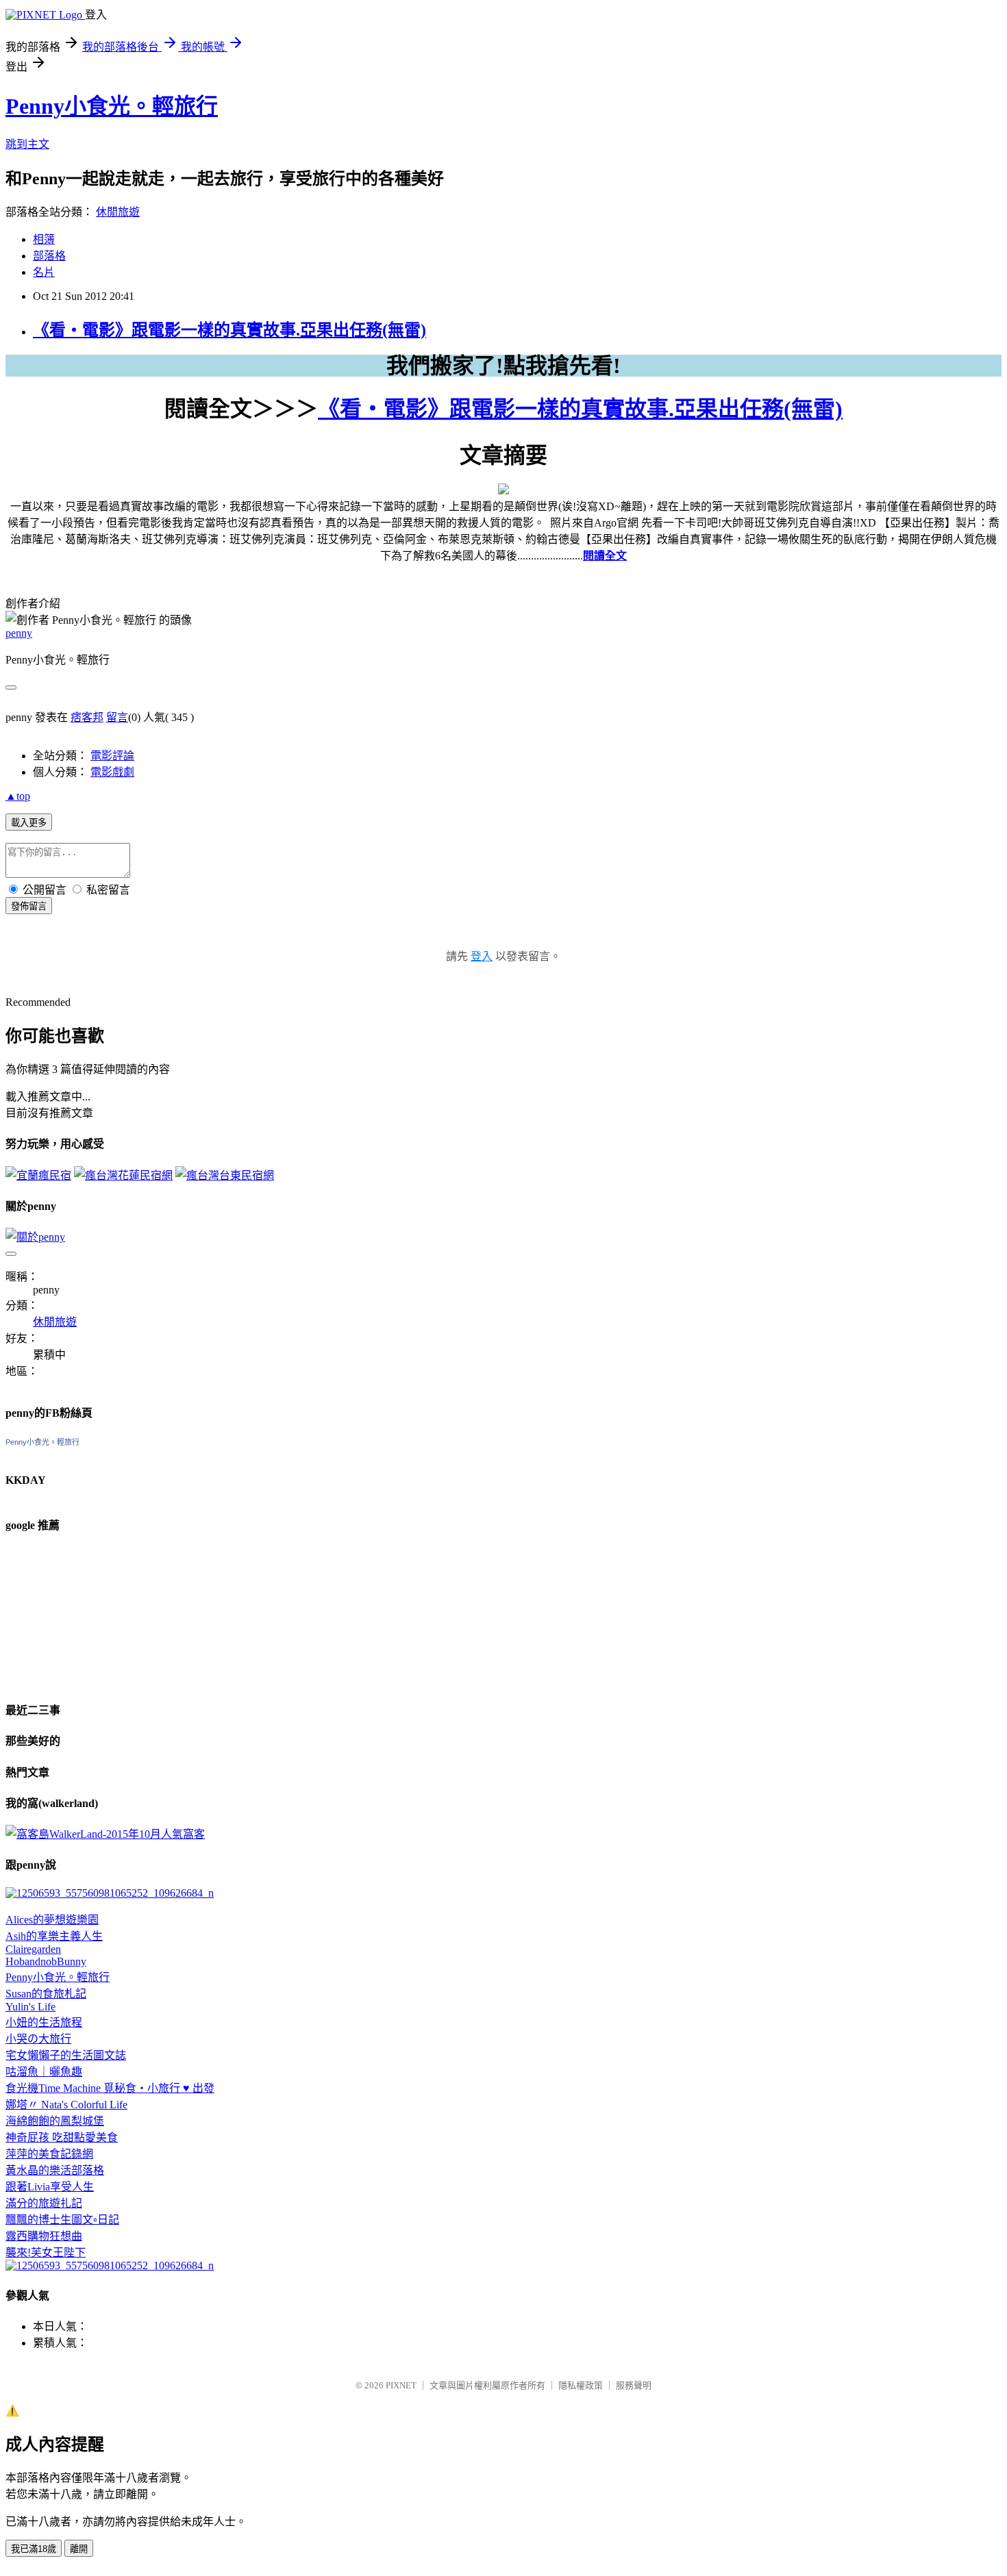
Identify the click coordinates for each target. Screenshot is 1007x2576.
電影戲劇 (112, 772)
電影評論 (112, 756)
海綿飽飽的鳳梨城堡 (55, 2121)
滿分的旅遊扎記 (44, 2203)
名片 (44, 272)
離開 (79, 2549)
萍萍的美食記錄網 (49, 2154)
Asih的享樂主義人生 (54, 1936)
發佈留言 (29, 906)
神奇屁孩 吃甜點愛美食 (62, 2137)
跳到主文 (27, 144)
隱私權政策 (581, 2385)
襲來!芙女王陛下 (46, 2252)
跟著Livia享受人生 (50, 2187)
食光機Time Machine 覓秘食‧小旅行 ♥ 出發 (110, 2088)
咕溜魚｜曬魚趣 (44, 2072)
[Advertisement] (74, 1615)
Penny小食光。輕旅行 (112, 106)
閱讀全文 (605, 556)
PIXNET (401, 2385)
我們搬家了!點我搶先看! (503, 366)
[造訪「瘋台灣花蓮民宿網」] (123, 1175)
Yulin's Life (30, 2007)
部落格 (49, 256)
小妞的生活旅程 (44, 2022)
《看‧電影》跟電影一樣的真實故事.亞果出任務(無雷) (229, 330)
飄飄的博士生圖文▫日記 (62, 2220)
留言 (117, 717)
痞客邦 (87, 717)
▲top (18, 796)
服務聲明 (634, 2385)
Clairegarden (33, 1949)
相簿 (44, 239)
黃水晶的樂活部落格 (55, 2170)
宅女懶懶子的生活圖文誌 (66, 2055)
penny (19, 633)
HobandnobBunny (46, 1961)
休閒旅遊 (118, 212)
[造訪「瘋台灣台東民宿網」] (225, 1175)
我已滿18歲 (34, 2549)
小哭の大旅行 (38, 2039)
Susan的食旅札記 (46, 1994)
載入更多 (29, 823)
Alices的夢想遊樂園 (52, 1920)
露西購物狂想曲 (44, 2236)
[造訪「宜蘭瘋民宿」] (38, 1175)
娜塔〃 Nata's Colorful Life (66, 2105)
